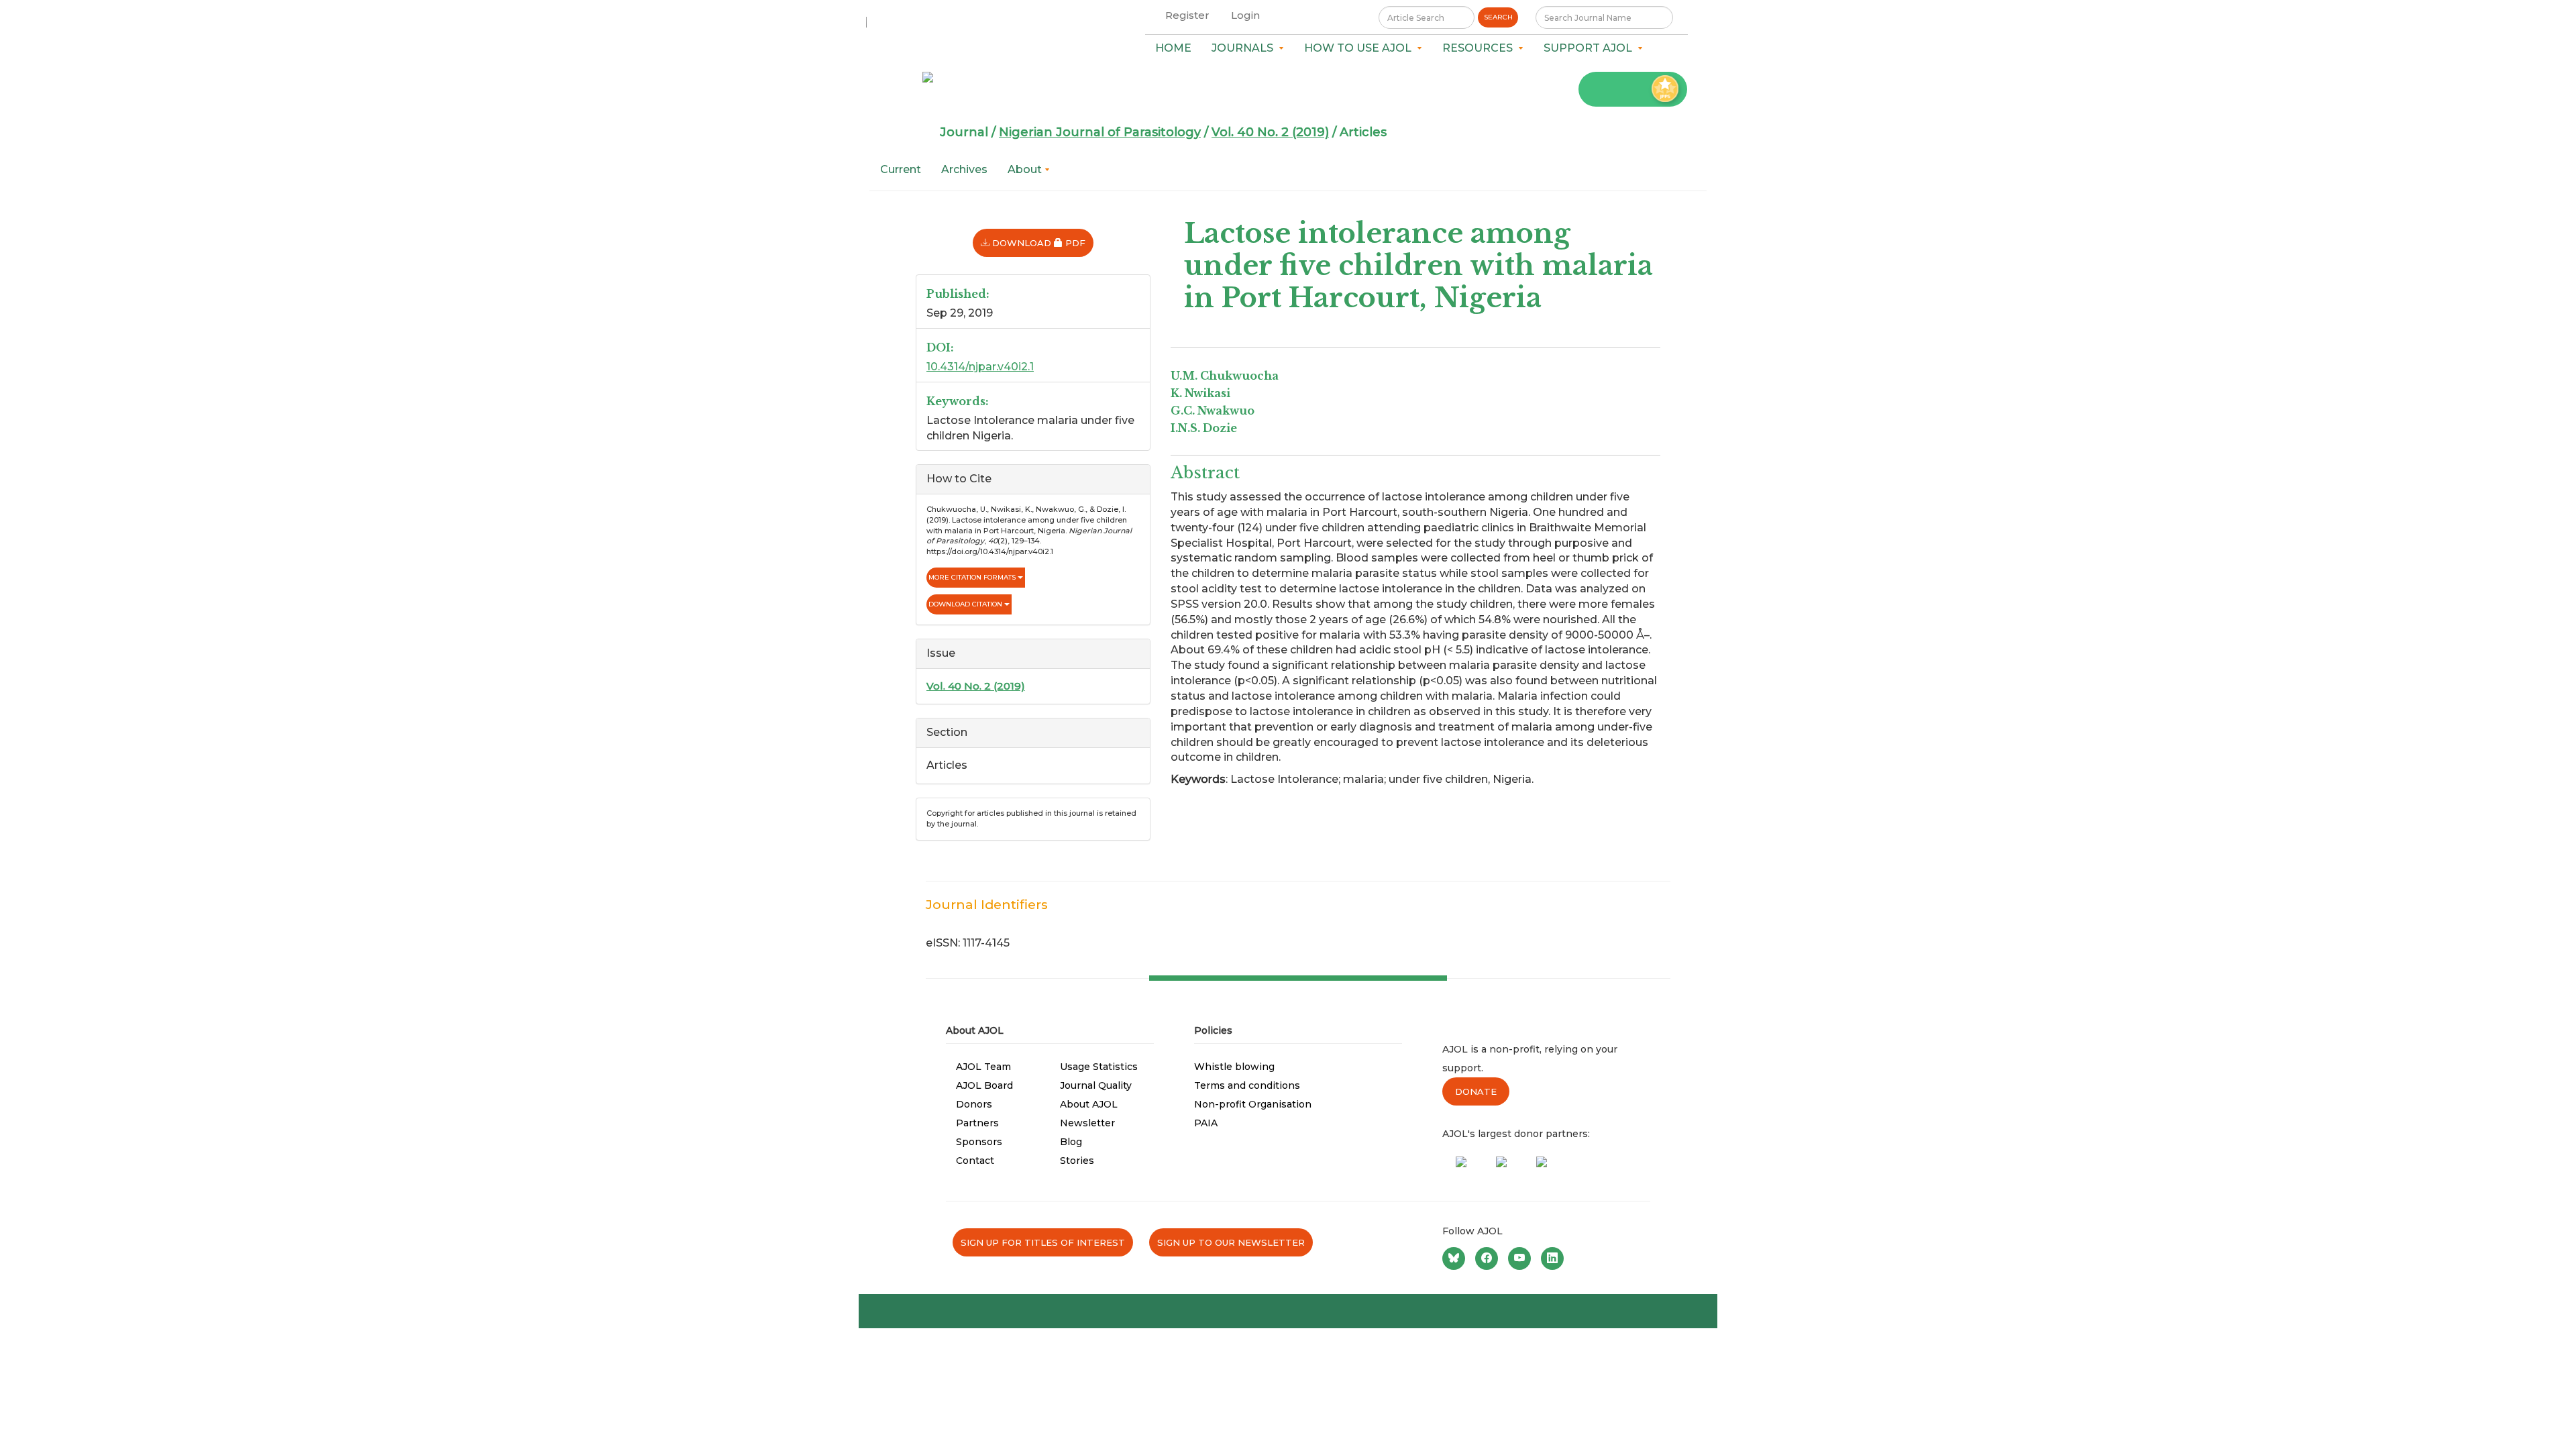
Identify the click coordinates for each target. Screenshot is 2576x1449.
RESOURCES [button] (1480, 48)
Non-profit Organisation (1253, 1104)
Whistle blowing (1234, 1067)
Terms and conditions (1247, 1085)
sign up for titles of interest (1043, 1242)
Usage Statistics (1099, 1067)
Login (1245, 15)
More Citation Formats (973, 577)
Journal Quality (1096, 1085)
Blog (1071, 1142)
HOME (1173, 48)
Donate (1476, 1091)
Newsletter (1087, 1123)
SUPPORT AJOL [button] (1591, 48)
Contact (975, 1161)
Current (901, 169)
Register (1187, 15)
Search (1498, 17)
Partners (977, 1123)
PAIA (1206, 1123)
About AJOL (1089, 1104)
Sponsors (979, 1142)
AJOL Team (983, 1067)
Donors (974, 1104)
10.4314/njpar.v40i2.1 (980, 367)
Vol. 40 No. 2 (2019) (1270, 132)
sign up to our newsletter (1231, 1242)
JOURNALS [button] (1245, 48)
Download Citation (966, 604)
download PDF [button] (1041, 243)
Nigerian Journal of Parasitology (1100, 132)
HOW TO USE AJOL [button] (1360, 48)
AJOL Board (984, 1085)
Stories (1077, 1161)
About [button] (1026, 169)
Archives (964, 169)
